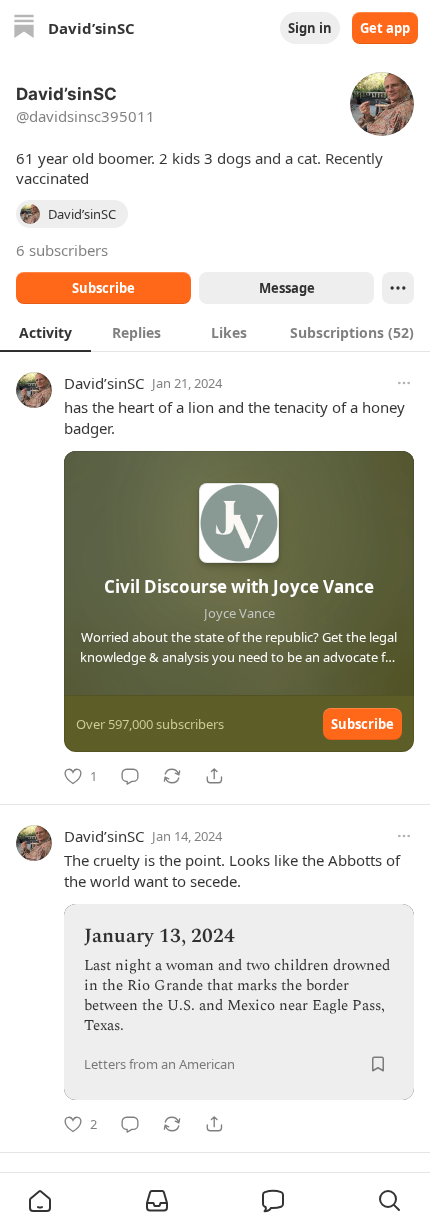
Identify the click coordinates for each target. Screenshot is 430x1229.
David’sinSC (104, 383)
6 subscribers (62, 250)
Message (287, 288)
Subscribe (103, 288)
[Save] (378, 1064)
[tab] (45, 332)
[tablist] (215, 332)
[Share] (214, 776)
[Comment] (130, 776)
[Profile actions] (398, 288)
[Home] (24, 28)
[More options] (404, 383)
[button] (40, 1201)
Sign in (310, 28)
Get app (385, 28)
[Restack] (172, 776)
